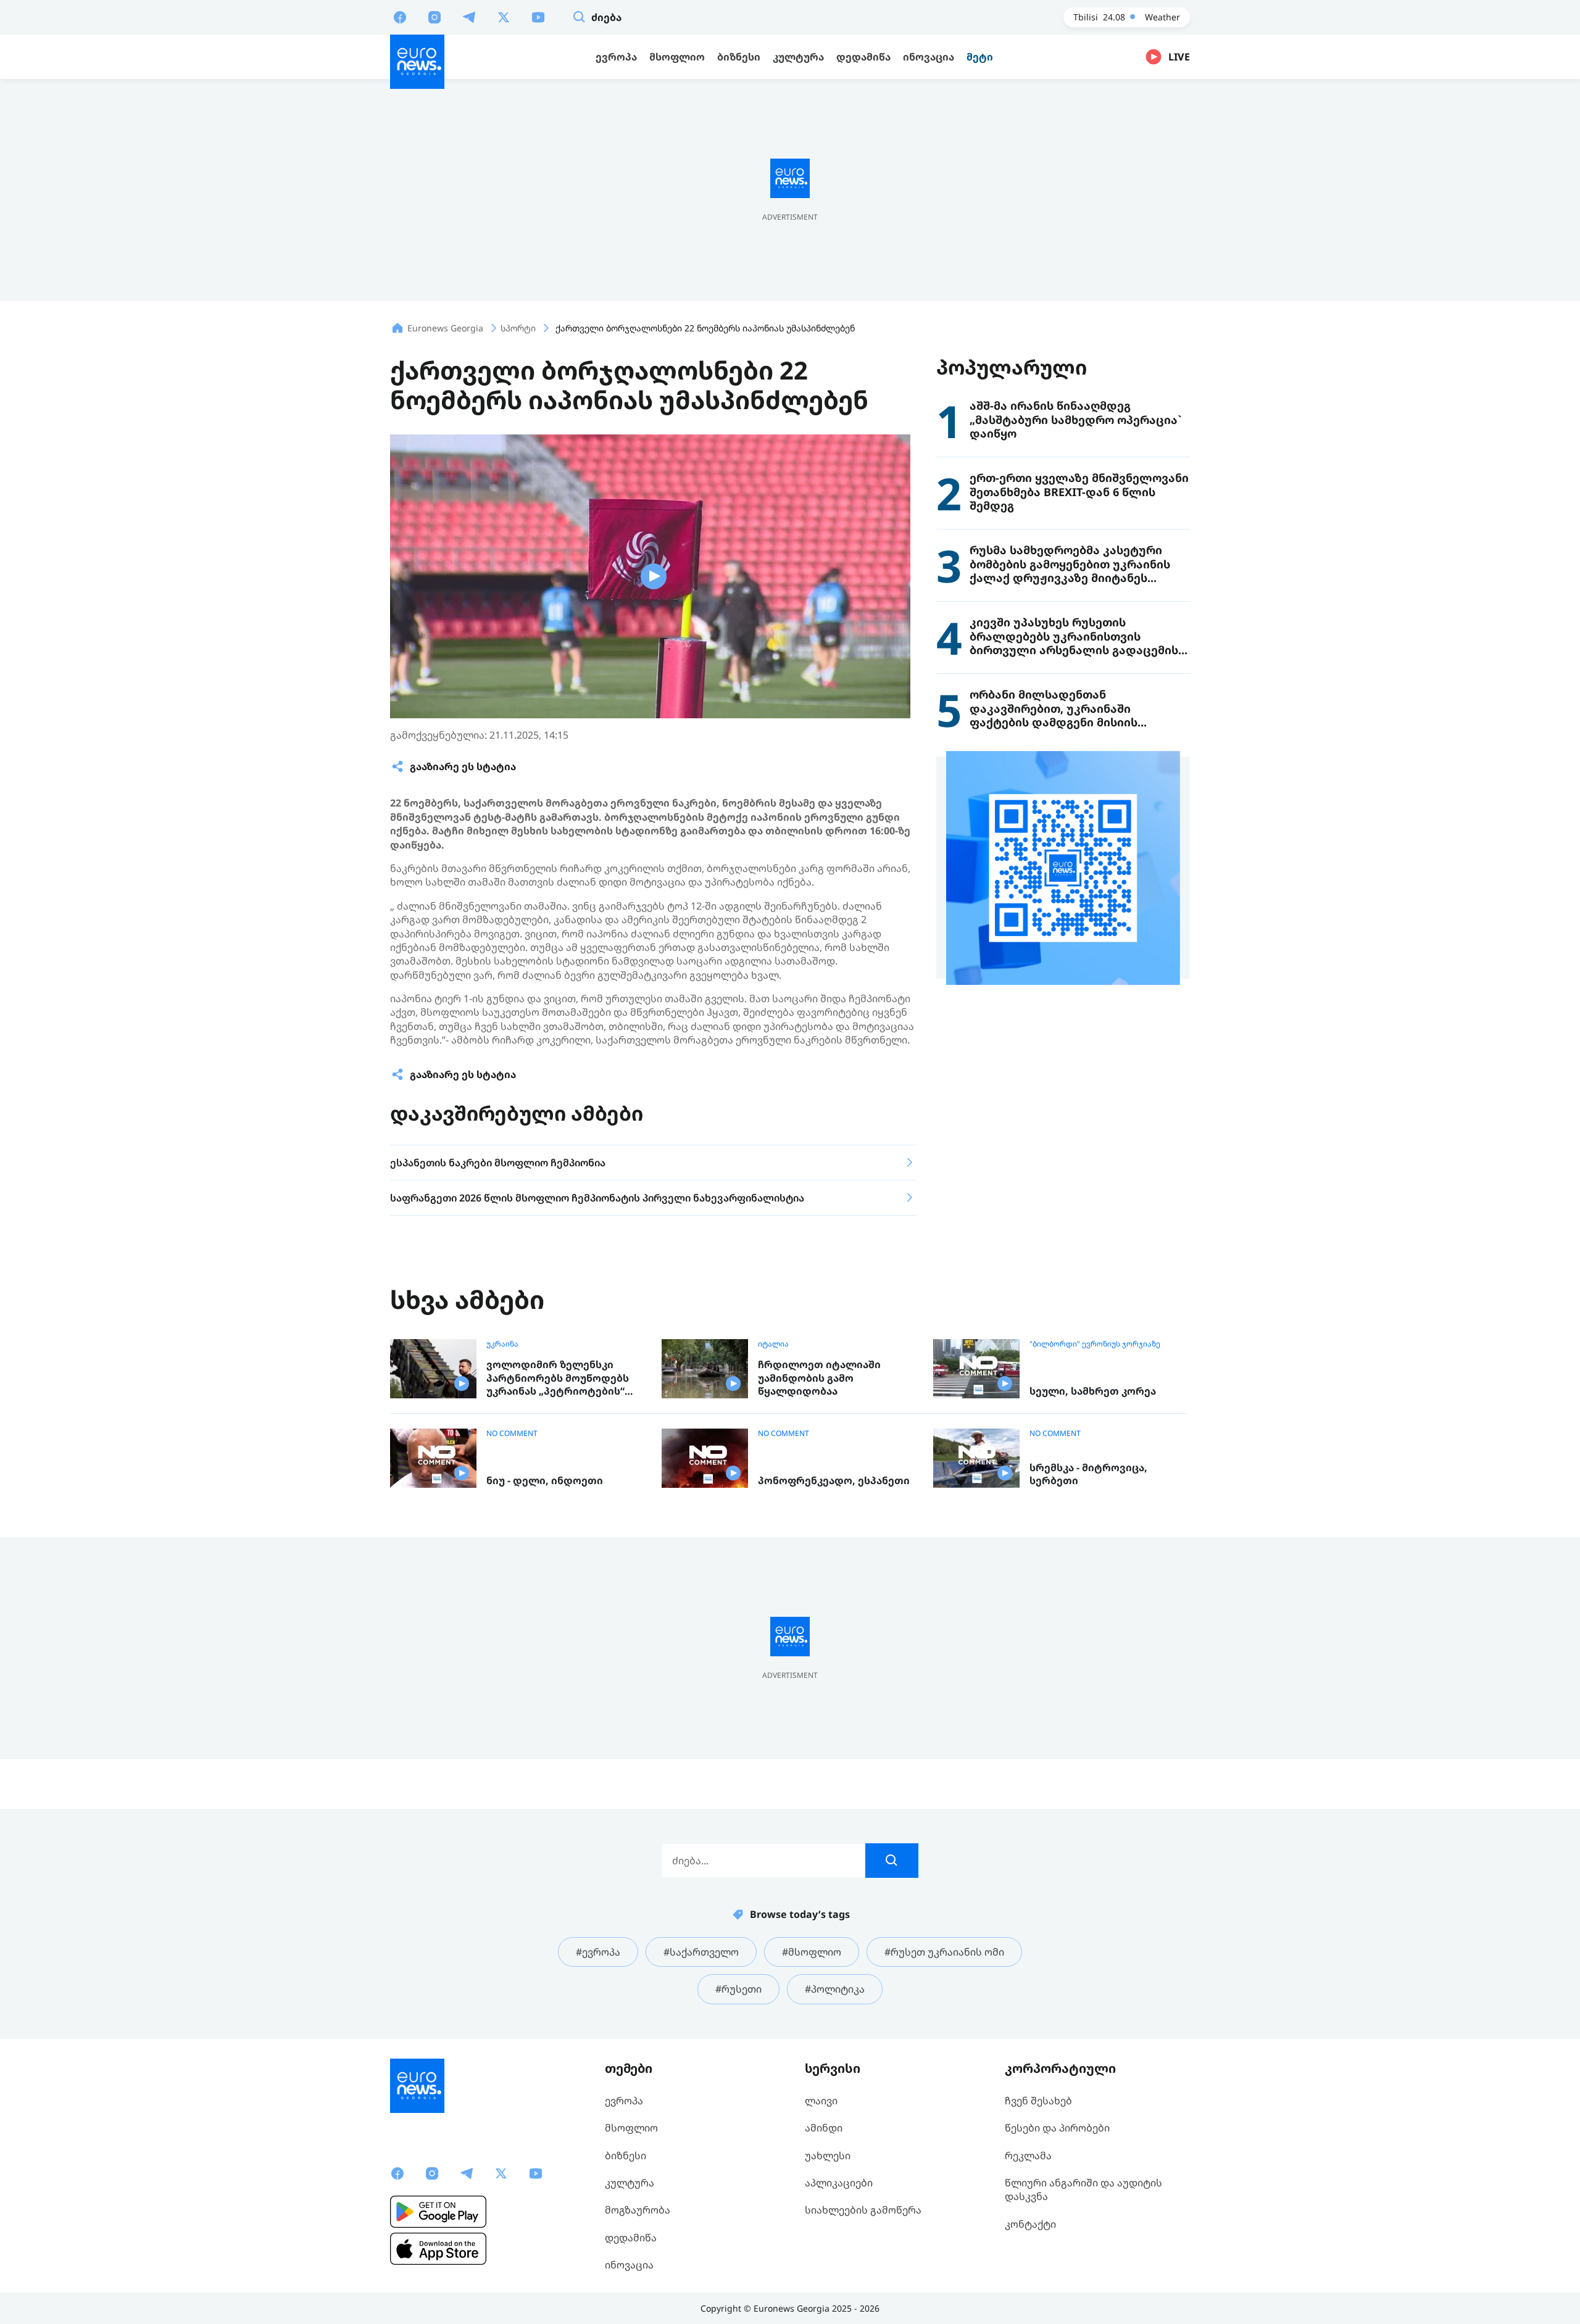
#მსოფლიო (812, 1952)
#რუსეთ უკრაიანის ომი (944, 1952)
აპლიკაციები (839, 2183)
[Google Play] (438, 2212)
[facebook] (400, 17)
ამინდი (824, 2128)
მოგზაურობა (638, 2210)
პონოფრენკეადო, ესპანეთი (834, 1481)
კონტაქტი (1030, 2224)
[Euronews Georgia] (417, 62)
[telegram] (469, 17)
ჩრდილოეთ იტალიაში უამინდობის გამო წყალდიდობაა (819, 1378)
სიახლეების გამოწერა (863, 2210)
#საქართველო (701, 1952)
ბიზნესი (626, 2156)
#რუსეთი (738, 1989)
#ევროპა (598, 1952)
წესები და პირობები (1057, 2128)
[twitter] (504, 17)
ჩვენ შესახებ (1038, 2101)
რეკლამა (1028, 2156)
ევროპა (624, 2101)
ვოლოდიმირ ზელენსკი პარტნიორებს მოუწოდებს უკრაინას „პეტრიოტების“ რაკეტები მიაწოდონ (558, 1378)
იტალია (773, 1344)
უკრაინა (502, 1344)
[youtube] (538, 17)
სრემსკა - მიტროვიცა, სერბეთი (1088, 1475)
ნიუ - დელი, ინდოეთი (545, 1481)
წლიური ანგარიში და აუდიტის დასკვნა (1083, 2189)
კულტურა (630, 2183)
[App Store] (438, 2249)
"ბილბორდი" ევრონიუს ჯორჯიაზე (1095, 1344)
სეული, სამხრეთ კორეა (1093, 1391)
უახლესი (828, 2156)
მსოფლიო (631, 2128)
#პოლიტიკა (835, 1989)
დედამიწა (631, 2238)
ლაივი (821, 2101)
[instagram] (434, 17)
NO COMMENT (512, 1434)
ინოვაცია (629, 2265)
